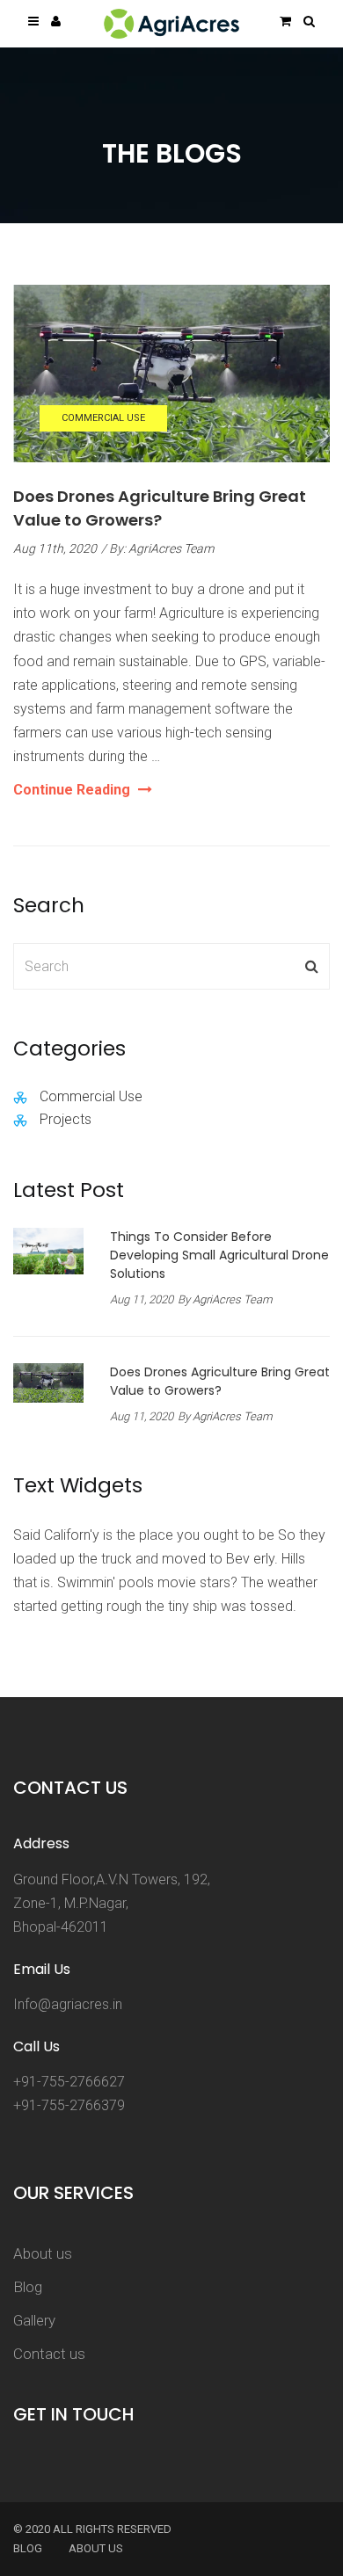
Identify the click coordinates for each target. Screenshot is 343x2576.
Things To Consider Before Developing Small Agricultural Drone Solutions (219, 1255)
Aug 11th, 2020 (55, 548)
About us (43, 2253)
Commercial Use (103, 418)
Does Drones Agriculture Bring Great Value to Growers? (220, 1381)
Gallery (34, 2320)
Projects (66, 1119)
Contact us (49, 2354)
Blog (28, 2287)
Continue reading (83, 791)
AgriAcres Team (171, 548)
